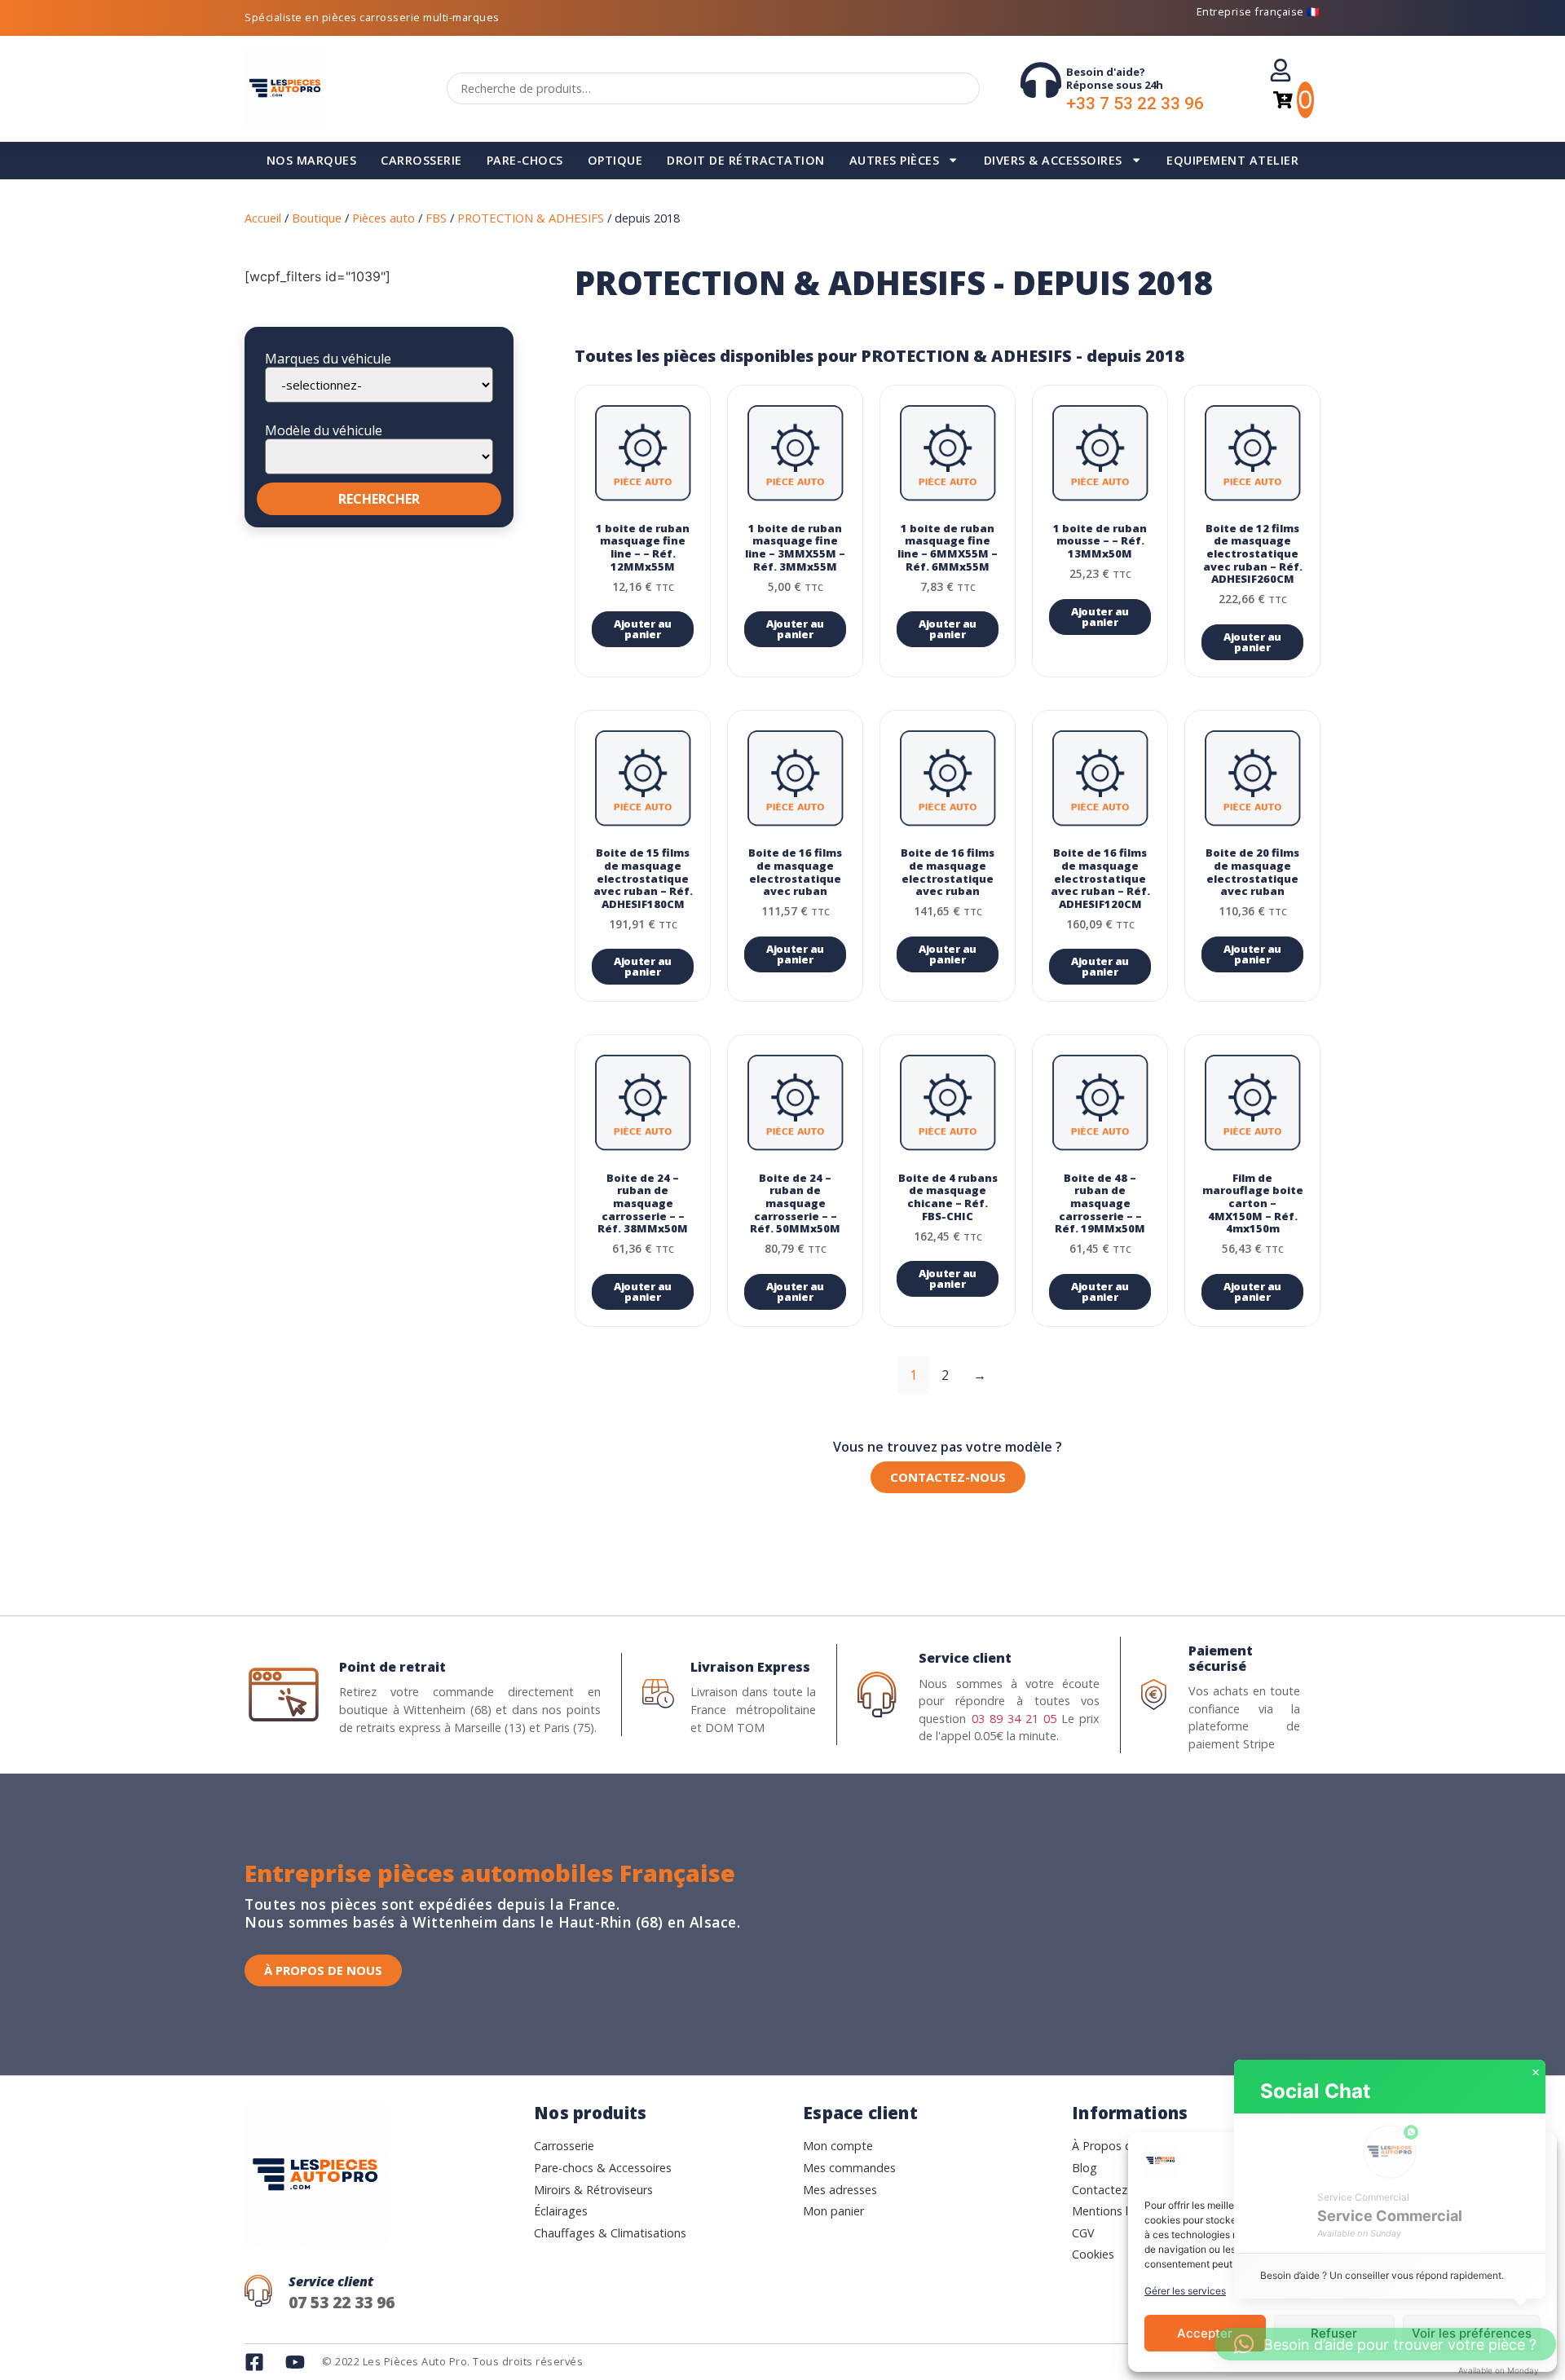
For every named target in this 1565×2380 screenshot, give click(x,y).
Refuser (1334, 2333)
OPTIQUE (615, 160)
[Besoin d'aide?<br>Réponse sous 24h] (1041, 80)
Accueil (263, 218)
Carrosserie (421, 160)
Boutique (317, 218)
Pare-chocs (525, 160)
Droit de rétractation (746, 160)
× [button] (1536, 2073)
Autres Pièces (895, 160)
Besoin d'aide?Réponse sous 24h (1115, 78)
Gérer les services (1185, 2291)
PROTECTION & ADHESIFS (531, 218)
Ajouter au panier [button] (643, 629)
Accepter (1205, 2333)
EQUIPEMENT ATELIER (1232, 160)
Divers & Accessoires (1053, 160)
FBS (436, 218)
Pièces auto (384, 218)
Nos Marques (312, 160)
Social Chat (1315, 2091)
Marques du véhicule (328, 359)
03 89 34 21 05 (1014, 1719)
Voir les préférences (1472, 2333)
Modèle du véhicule (324, 430)
